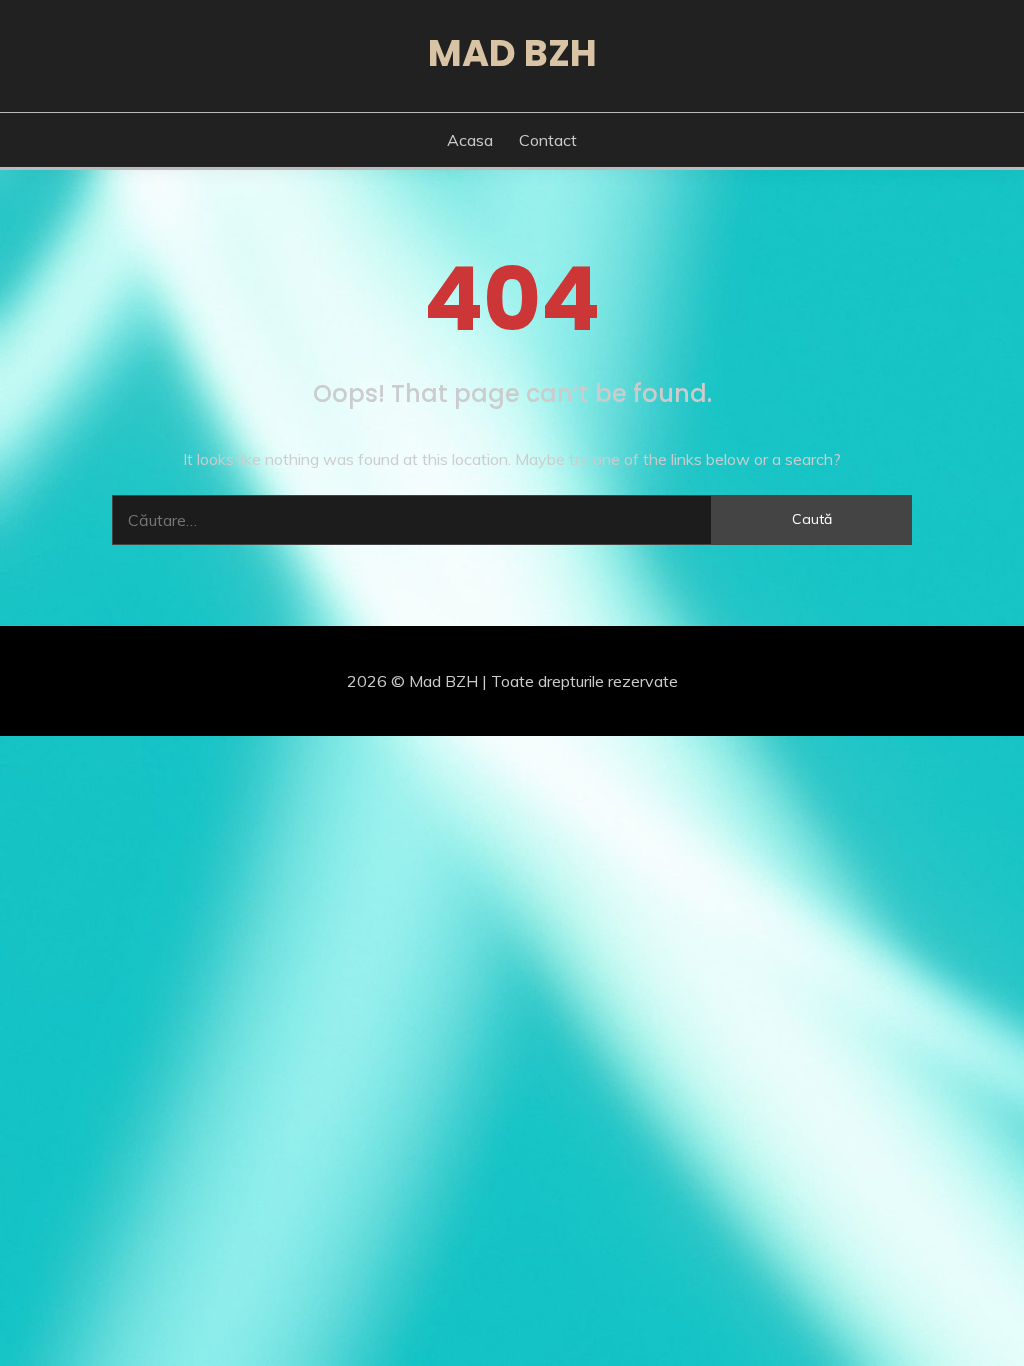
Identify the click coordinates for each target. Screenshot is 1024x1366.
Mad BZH (512, 53)
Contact (548, 140)
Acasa (470, 140)
